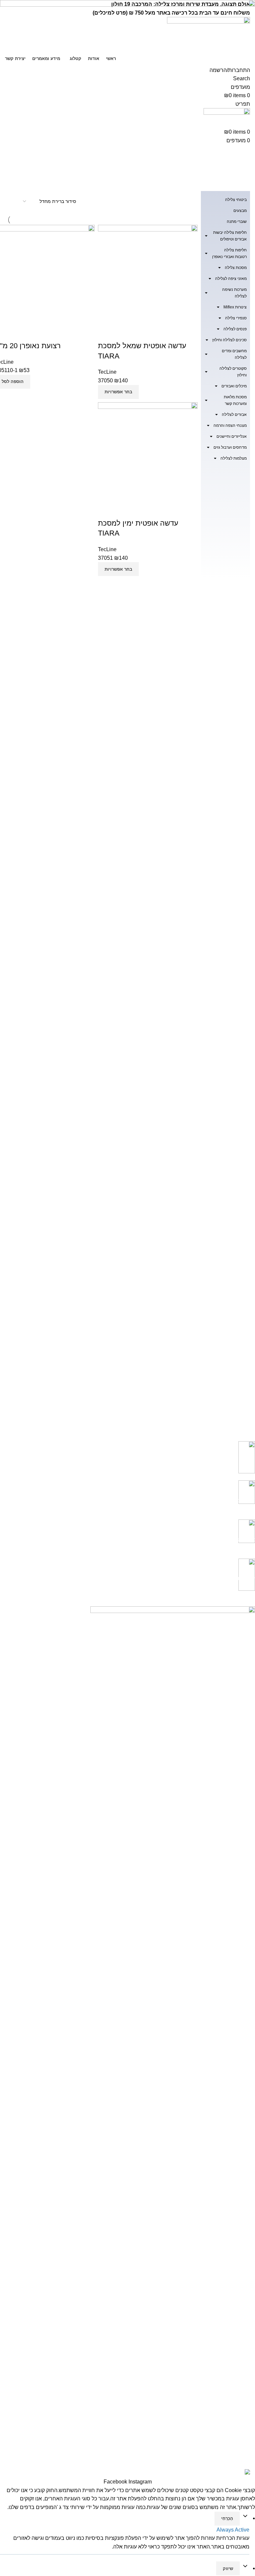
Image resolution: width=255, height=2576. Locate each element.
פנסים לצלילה (235, 329)
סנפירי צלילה (236, 318)
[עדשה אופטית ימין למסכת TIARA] (148, 451)
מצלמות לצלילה (234, 458)
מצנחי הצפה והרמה (230, 425)
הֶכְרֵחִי (227, 2518)
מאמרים (247, 2343)
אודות (249, 2233)
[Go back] (242, 153)
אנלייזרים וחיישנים (232, 436)
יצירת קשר (245, 2244)
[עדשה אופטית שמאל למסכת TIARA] (148, 274)
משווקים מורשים (239, 2321)
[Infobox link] (132, 1461)
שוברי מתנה (237, 222)
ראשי (250, 2222)
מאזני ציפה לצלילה (231, 279)
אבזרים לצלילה (234, 415)
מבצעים (240, 211)
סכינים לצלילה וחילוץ (229, 340)
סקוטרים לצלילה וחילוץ (233, 372)
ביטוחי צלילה (236, 200)
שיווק (228, 2569)
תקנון (250, 2256)
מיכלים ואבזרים (234, 386)
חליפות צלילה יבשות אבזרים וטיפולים (230, 236)
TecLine (107, 372)
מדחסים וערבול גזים (230, 447)
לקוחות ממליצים (239, 2309)
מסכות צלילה (236, 268)
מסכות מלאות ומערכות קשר (235, 400)
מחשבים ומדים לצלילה (234, 354)
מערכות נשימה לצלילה (234, 293)
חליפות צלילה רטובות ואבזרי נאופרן (229, 253)
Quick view (124, 333)
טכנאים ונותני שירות (235, 2298)
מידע (250, 2332)
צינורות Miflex (235, 307)
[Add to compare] (142, 333)
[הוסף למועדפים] (106, 333)
